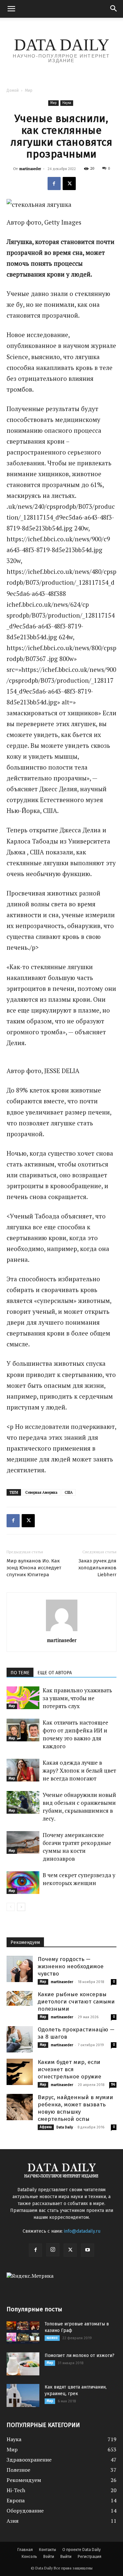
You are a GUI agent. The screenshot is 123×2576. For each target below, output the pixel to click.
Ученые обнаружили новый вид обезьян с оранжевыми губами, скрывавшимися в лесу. (79, 1807)
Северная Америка (41, 1492)
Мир (29, 90)
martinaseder (30, 169)
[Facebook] (54, 184)
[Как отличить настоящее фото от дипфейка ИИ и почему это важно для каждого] (23, 1730)
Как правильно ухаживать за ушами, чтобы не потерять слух (77, 1698)
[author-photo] (62, 1631)
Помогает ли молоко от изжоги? (80, 2355)
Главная (25, 2550)
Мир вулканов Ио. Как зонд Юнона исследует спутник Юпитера (34, 1568)
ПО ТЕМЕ (20, 1673)
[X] (69, 184)
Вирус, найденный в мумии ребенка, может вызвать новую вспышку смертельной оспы (75, 2108)
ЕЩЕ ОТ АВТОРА (55, 1673)
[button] (11, 9)
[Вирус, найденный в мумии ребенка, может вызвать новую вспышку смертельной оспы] (20, 2107)
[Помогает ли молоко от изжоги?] (23, 2364)
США (69, 1492)
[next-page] (21, 1907)
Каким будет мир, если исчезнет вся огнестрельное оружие (70, 2069)
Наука (67, 103)
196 (113, 2085)
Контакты (48, 2550)
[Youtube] (88, 2250)
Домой (13, 90)
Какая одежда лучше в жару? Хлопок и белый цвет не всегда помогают (79, 1770)
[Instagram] (53, 2250)
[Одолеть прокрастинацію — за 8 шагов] (20, 2039)
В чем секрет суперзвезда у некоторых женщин (79, 1879)
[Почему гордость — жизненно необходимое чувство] (20, 1969)
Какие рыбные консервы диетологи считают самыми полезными (76, 2002)
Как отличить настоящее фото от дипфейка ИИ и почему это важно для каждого (75, 1734)
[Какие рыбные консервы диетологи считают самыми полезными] (20, 1998)
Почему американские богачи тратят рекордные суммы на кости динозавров (77, 1847)
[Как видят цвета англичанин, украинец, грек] (23, 2395)
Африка (46, 2127)
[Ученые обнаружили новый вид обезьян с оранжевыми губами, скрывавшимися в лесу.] (23, 1802)
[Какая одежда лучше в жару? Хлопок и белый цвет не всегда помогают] (23, 1770)
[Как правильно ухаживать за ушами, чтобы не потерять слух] (23, 1698)
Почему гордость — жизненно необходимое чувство (71, 1966)
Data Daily (65, 2127)
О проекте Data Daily (82, 2550)
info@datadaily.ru (82, 2231)
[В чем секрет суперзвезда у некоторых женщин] (23, 1883)
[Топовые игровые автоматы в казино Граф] (23, 2332)
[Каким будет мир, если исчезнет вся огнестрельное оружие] (20, 2072)
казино (52, 2338)
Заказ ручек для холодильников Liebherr (97, 1568)
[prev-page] (11, 1907)
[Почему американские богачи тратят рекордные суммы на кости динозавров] (23, 1842)
